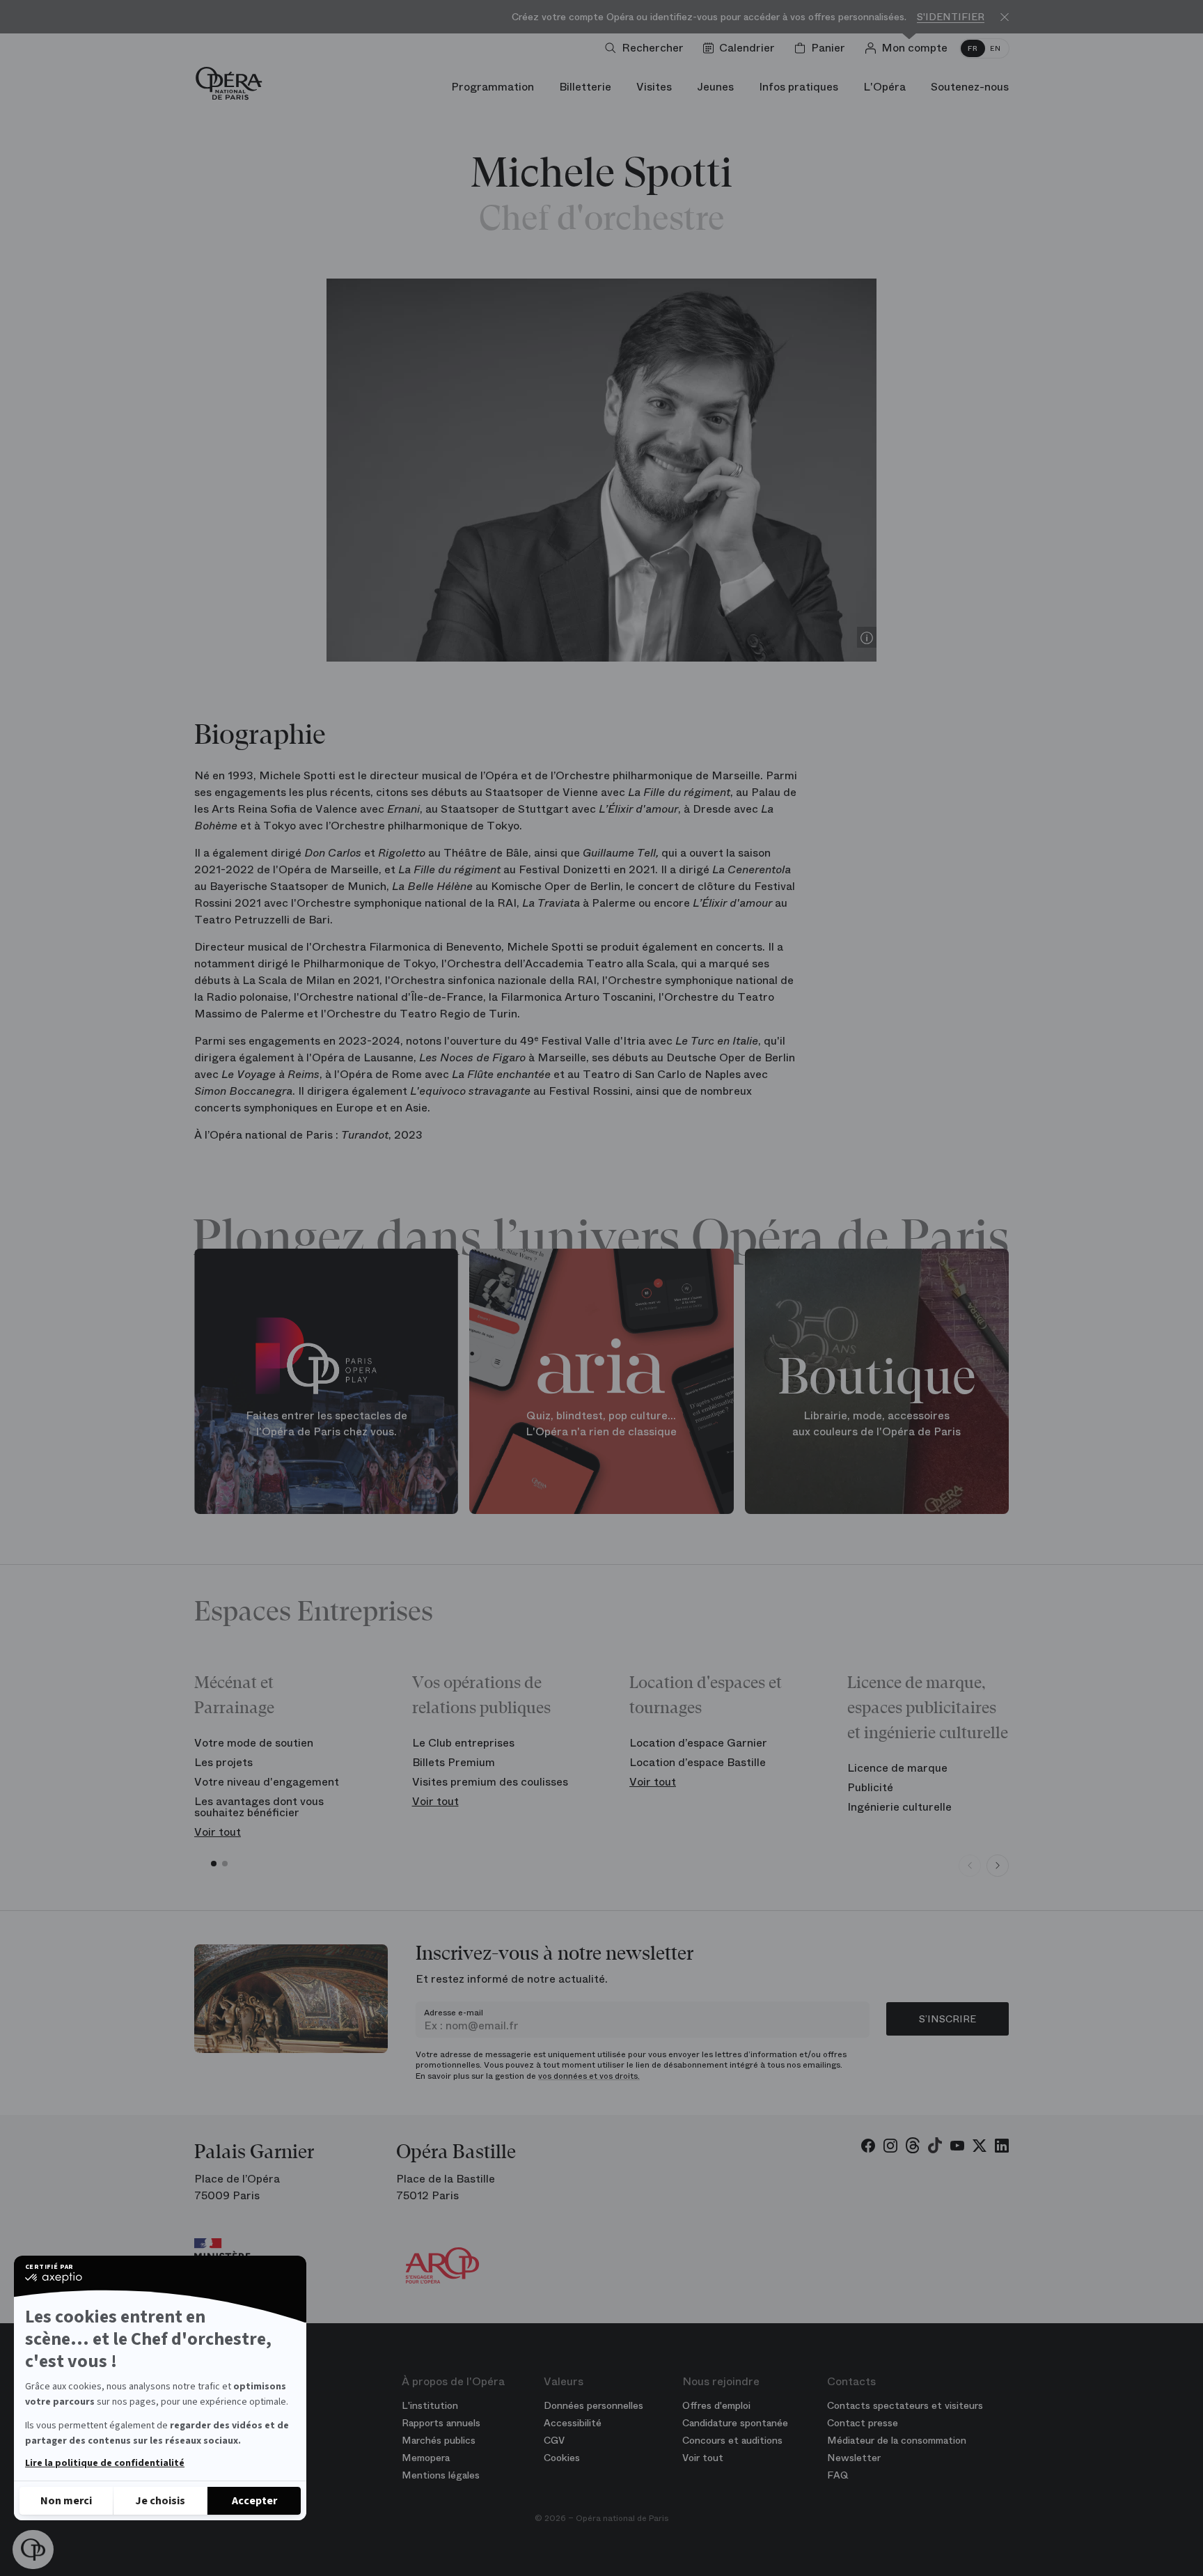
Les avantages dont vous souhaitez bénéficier (259, 1807)
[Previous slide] (970, 1866)
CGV (554, 2440)
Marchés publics (439, 2440)
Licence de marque (897, 1768)
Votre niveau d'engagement (267, 1782)
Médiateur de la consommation (897, 2440)
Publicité (870, 1787)
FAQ (838, 2475)
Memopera (426, 2458)
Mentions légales (441, 2475)
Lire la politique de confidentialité (105, 2463)
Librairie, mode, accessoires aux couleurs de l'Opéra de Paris (876, 1424)
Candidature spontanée (735, 2423)
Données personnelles (593, 2405)
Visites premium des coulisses (490, 1782)
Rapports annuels (441, 2423)
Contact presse (863, 2423)
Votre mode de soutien (254, 1743)
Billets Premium (454, 1762)
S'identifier (951, 17)
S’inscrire (948, 2019)
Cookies (562, 2458)
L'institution (430, 2405)
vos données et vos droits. (589, 2076)
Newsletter (854, 2458)
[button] (33, 2550)
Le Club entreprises (463, 1743)
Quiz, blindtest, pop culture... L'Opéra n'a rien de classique (601, 1424)
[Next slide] (998, 1866)
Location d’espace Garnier (698, 1743)
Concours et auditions (732, 2440)
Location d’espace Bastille (698, 1762)
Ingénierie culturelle (899, 1807)
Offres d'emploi (716, 2405)
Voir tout (218, 1832)
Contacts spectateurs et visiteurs (905, 2405)
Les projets (223, 1762)
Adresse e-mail (454, 2013)
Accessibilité (573, 2423)
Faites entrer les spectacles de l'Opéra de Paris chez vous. (327, 1424)
